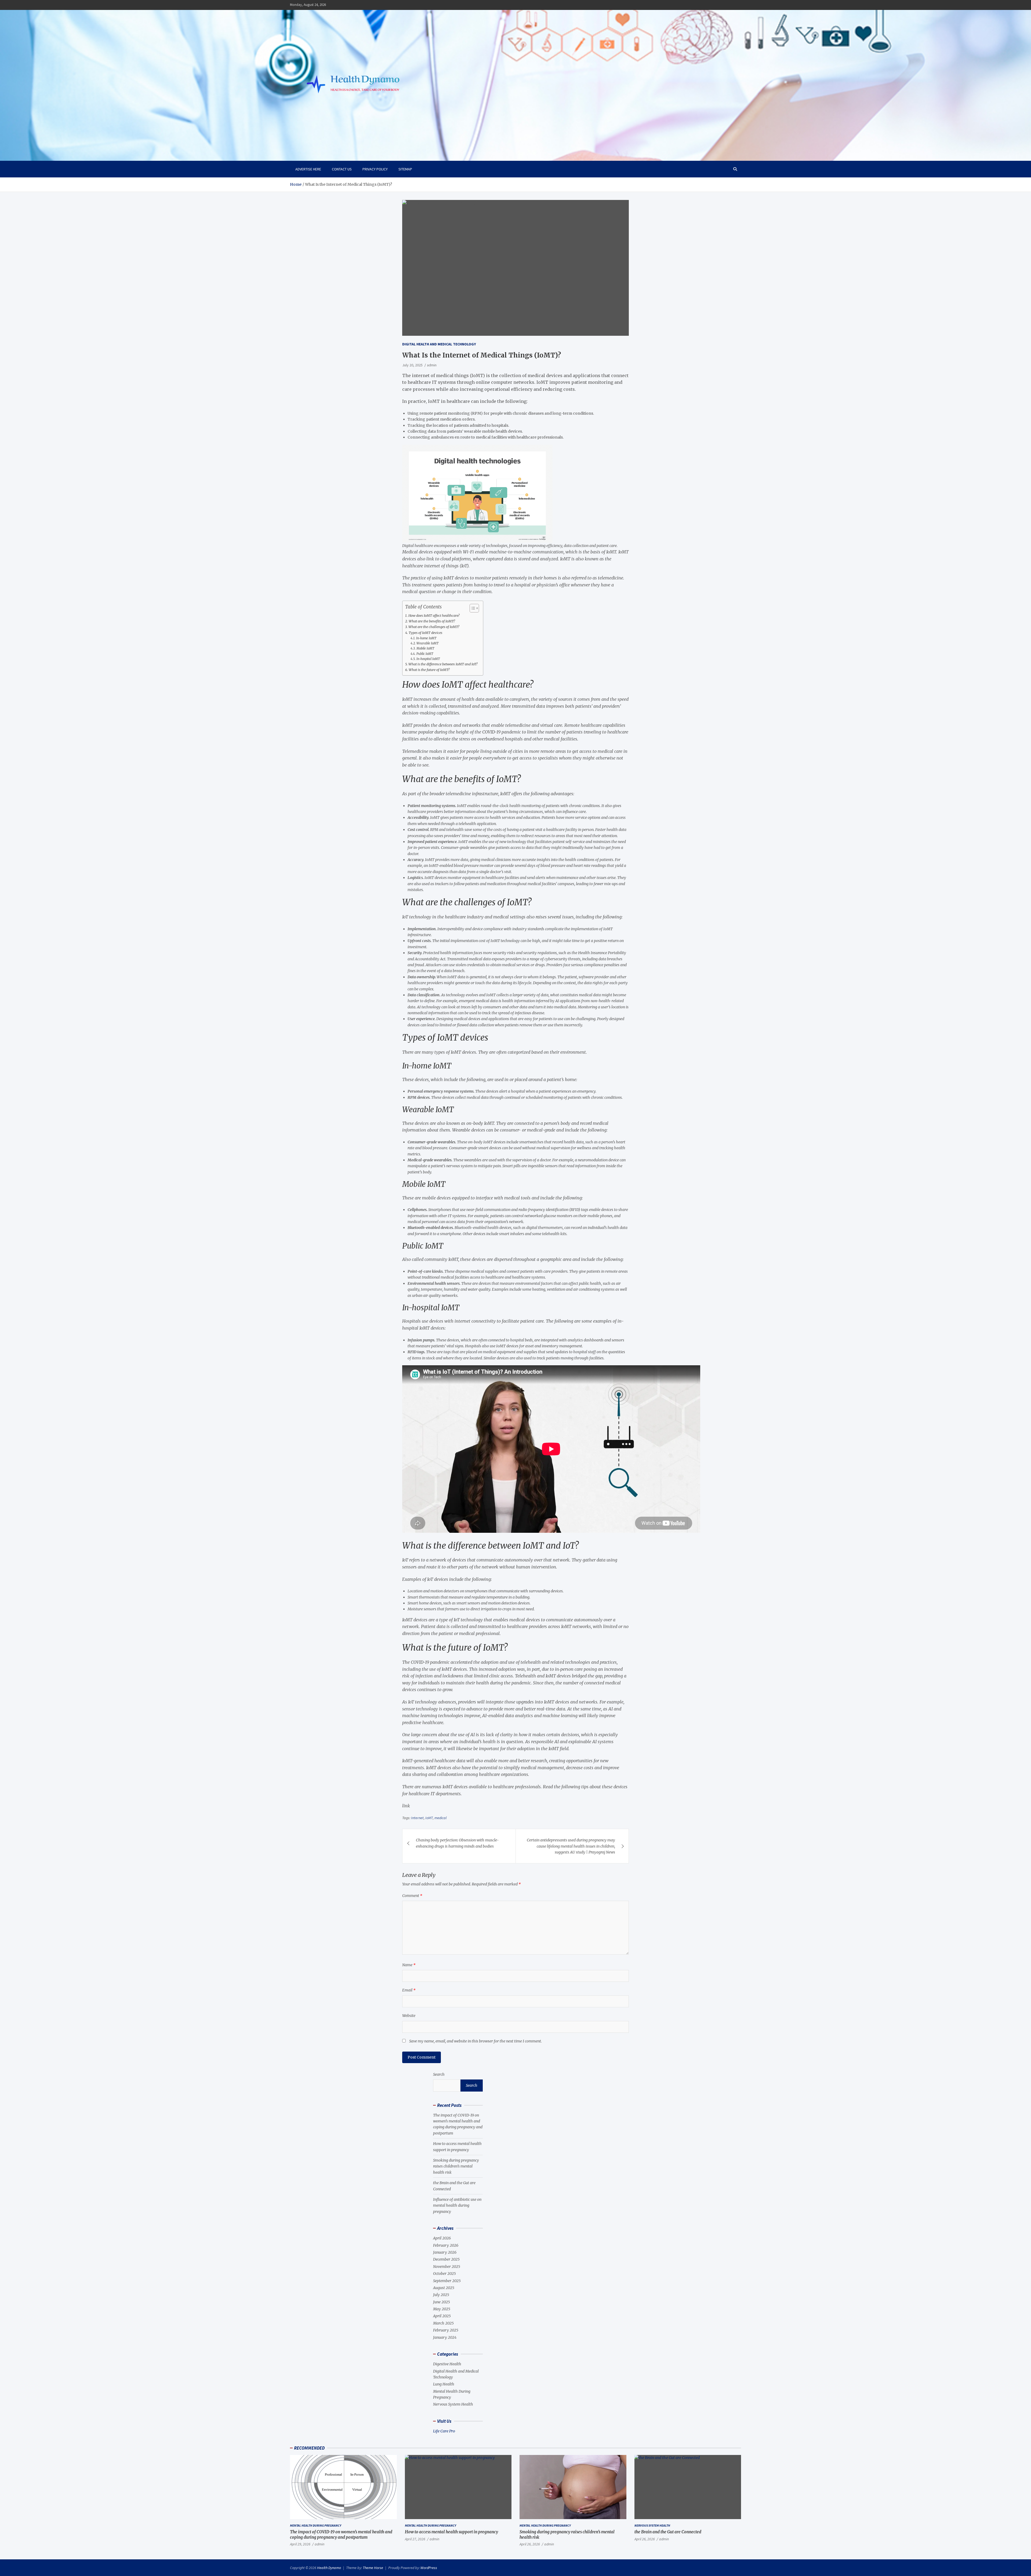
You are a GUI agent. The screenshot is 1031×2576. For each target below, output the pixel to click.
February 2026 (446, 2245)
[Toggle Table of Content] (472, 608)
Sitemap (405, 169)
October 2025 (444, 2274)
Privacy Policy (375, 169)
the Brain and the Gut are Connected (668, 2532)
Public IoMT (425, 654)
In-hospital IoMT (428, 659)
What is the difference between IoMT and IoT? (443, 664)
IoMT (429, 1818)
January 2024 (445, 2337)
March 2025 (443, 2323)
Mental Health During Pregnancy (316, 2525)
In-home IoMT (426, 638)
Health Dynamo (329, 2568)
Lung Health (444, 2384)
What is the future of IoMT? (429, 670)
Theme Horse (373, 2568)
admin (432, 365)
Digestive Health (447, 2364)
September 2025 (447, 2281)
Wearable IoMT (427, 643)
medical (440, 1818)
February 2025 (446, 2330)
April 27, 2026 (415, 2539)
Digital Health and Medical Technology (439, 344)
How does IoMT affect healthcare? (434, 616)
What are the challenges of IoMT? (434, 627)
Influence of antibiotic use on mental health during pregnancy (457, 2205)
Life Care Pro (444, 2431)
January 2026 (445, 2252)
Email (409, 1990)
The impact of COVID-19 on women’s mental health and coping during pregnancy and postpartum (341, 2535)
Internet (417, 1818)
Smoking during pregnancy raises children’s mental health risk (456, 2166)
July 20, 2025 (412, 365)
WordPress (429, 2568)
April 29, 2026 (300, 2544)
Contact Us (342, 169)
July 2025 (441, 2295)
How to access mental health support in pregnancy (451, 2532)
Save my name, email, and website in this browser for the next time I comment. (475, 2041)
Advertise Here (308, 169)
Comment (412, 1896)
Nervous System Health (453, 2404)
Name (409, 1965)
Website (409, 2016)
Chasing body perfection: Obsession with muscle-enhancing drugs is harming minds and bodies (457, 1843)
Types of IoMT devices (425, 633)
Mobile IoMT (425, 648)
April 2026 (442, 2238)
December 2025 (446, 2259)
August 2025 (444, 2288)
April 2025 (442, 2316)
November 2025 (447, 2267)
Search (439, 2074)
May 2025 (442, 2309)
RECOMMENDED (309, 2448)
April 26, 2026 (530, 2544)
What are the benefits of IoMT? (432, 621)
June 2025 (442, 2302)
